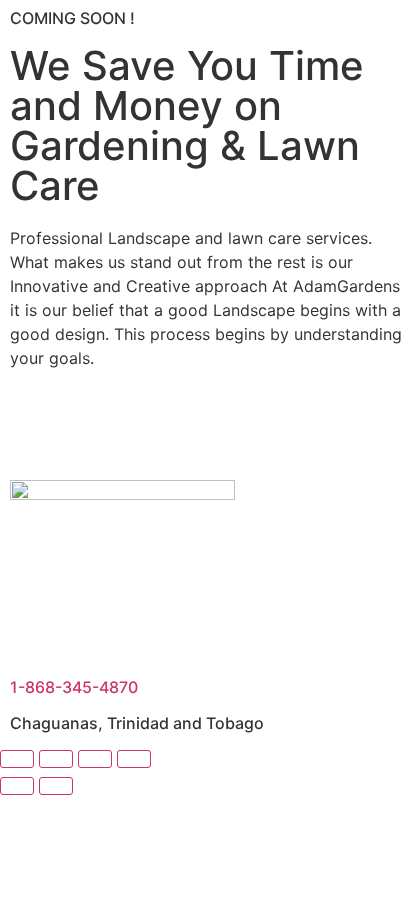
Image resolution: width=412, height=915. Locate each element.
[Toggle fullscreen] (56, 759)
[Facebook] (35, 429)
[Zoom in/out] (17, 759)
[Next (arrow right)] (56, 786)
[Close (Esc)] (134, 759)
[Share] (95, 759)
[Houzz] (145, 429)
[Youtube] (90, 429)
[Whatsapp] (255, 429)
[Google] (200, 429)
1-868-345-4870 (74, 687)
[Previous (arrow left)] (17, 786)
